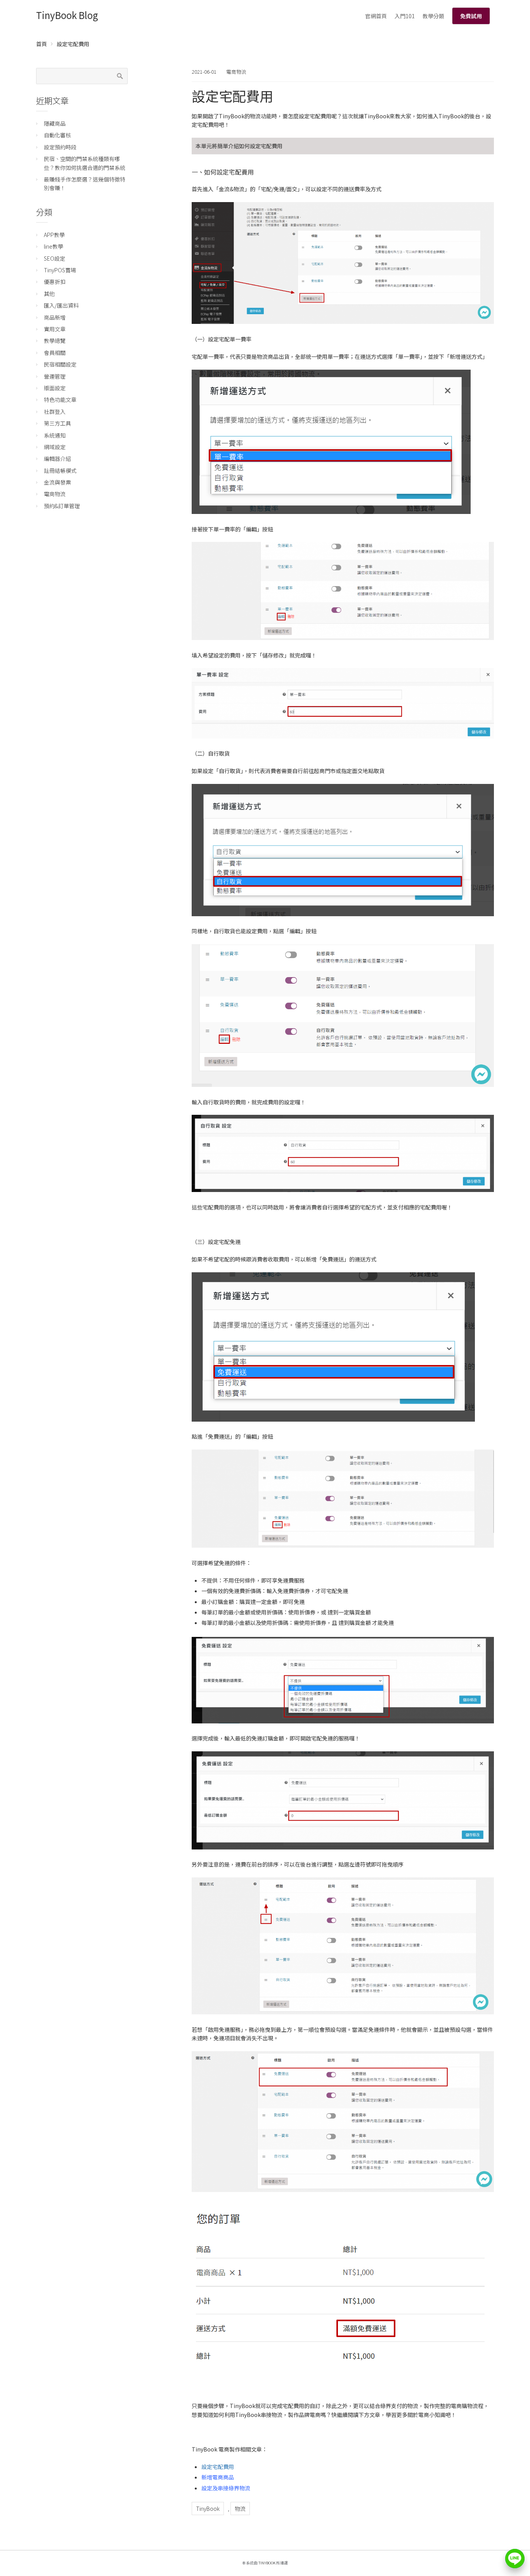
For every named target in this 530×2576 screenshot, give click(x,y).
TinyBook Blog (67, 15)
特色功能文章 (60, 400)
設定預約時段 (60, 147)
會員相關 (55, 353)
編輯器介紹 (57, 458)
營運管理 (55, 376)
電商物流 (236, 72)
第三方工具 (57, 423)
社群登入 (55, 412)
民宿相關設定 (60, 364)
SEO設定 (55, 258)
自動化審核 (57, 135)
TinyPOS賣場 (60, 270)
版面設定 (55, 388)
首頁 (42, 44)
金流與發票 (57, 482)
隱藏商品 (55, 123)
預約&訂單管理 (62, 506)
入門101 (405, 16)
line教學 (54, 246)
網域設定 (55, 447)
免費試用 (471, 16)
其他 (49, 294)
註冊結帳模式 (60, 471)
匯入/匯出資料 (61, 305)
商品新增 (55, 317)
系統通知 (55, 435)
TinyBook (208, 2509)
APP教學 (54, 235)
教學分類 (433, 16)
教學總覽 (55, 341)
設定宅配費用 (218, 2467)
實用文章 (55, 329)
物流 (240, 2509)
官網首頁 (376, 16)
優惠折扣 (55, 282)
